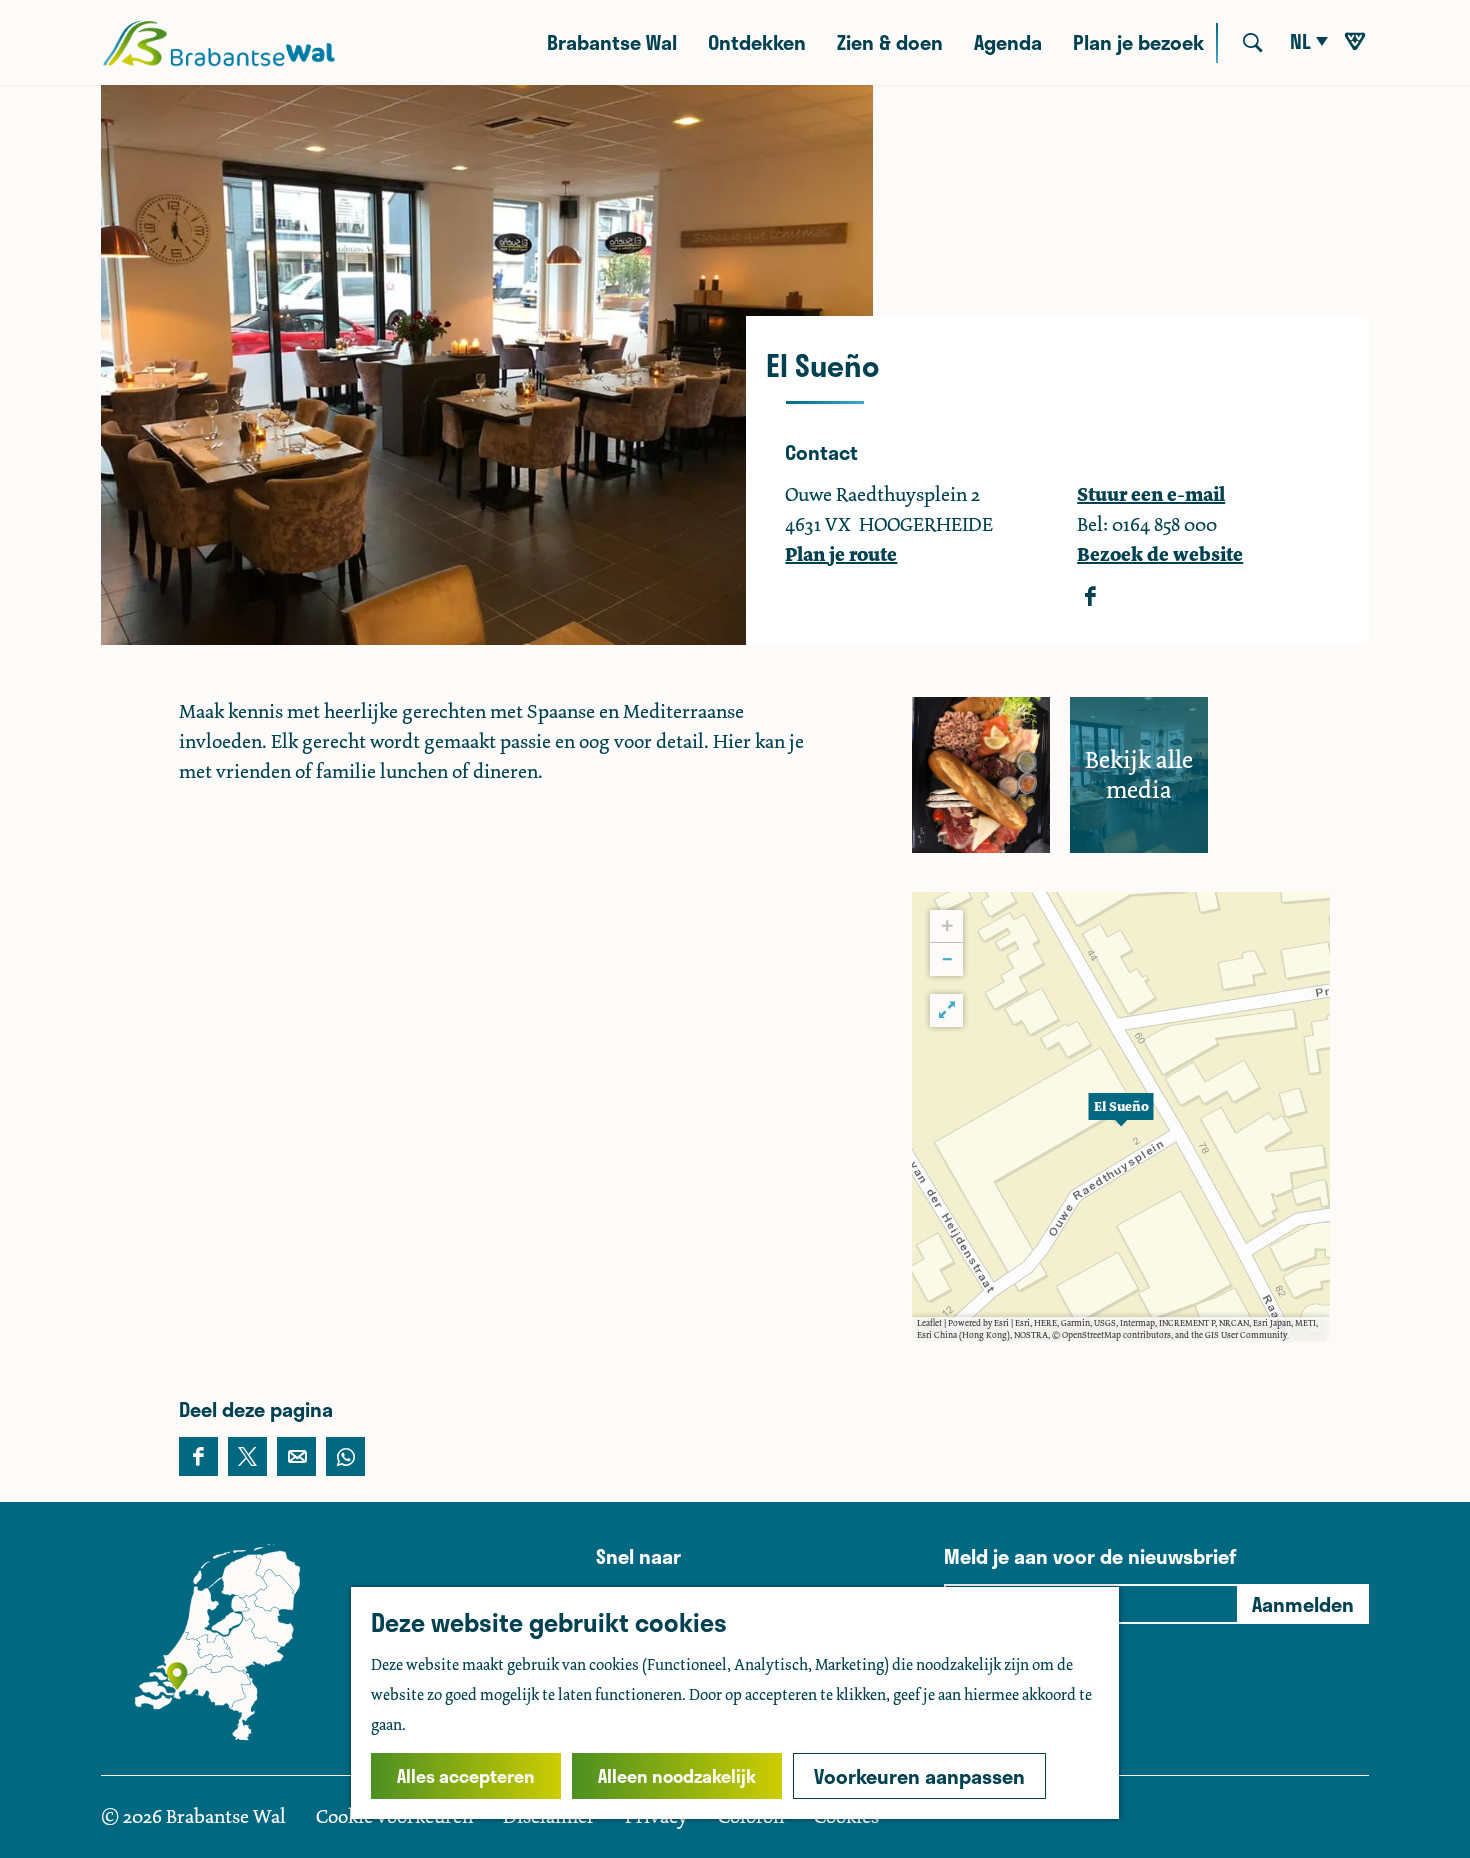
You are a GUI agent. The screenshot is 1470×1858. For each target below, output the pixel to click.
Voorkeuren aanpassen (919, 1776)
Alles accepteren (466, 1776)
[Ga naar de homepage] (218, 43)
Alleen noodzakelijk (677, 1776)
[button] (1121, 1117)
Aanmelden (1303, 1604)
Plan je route (841, 554)
